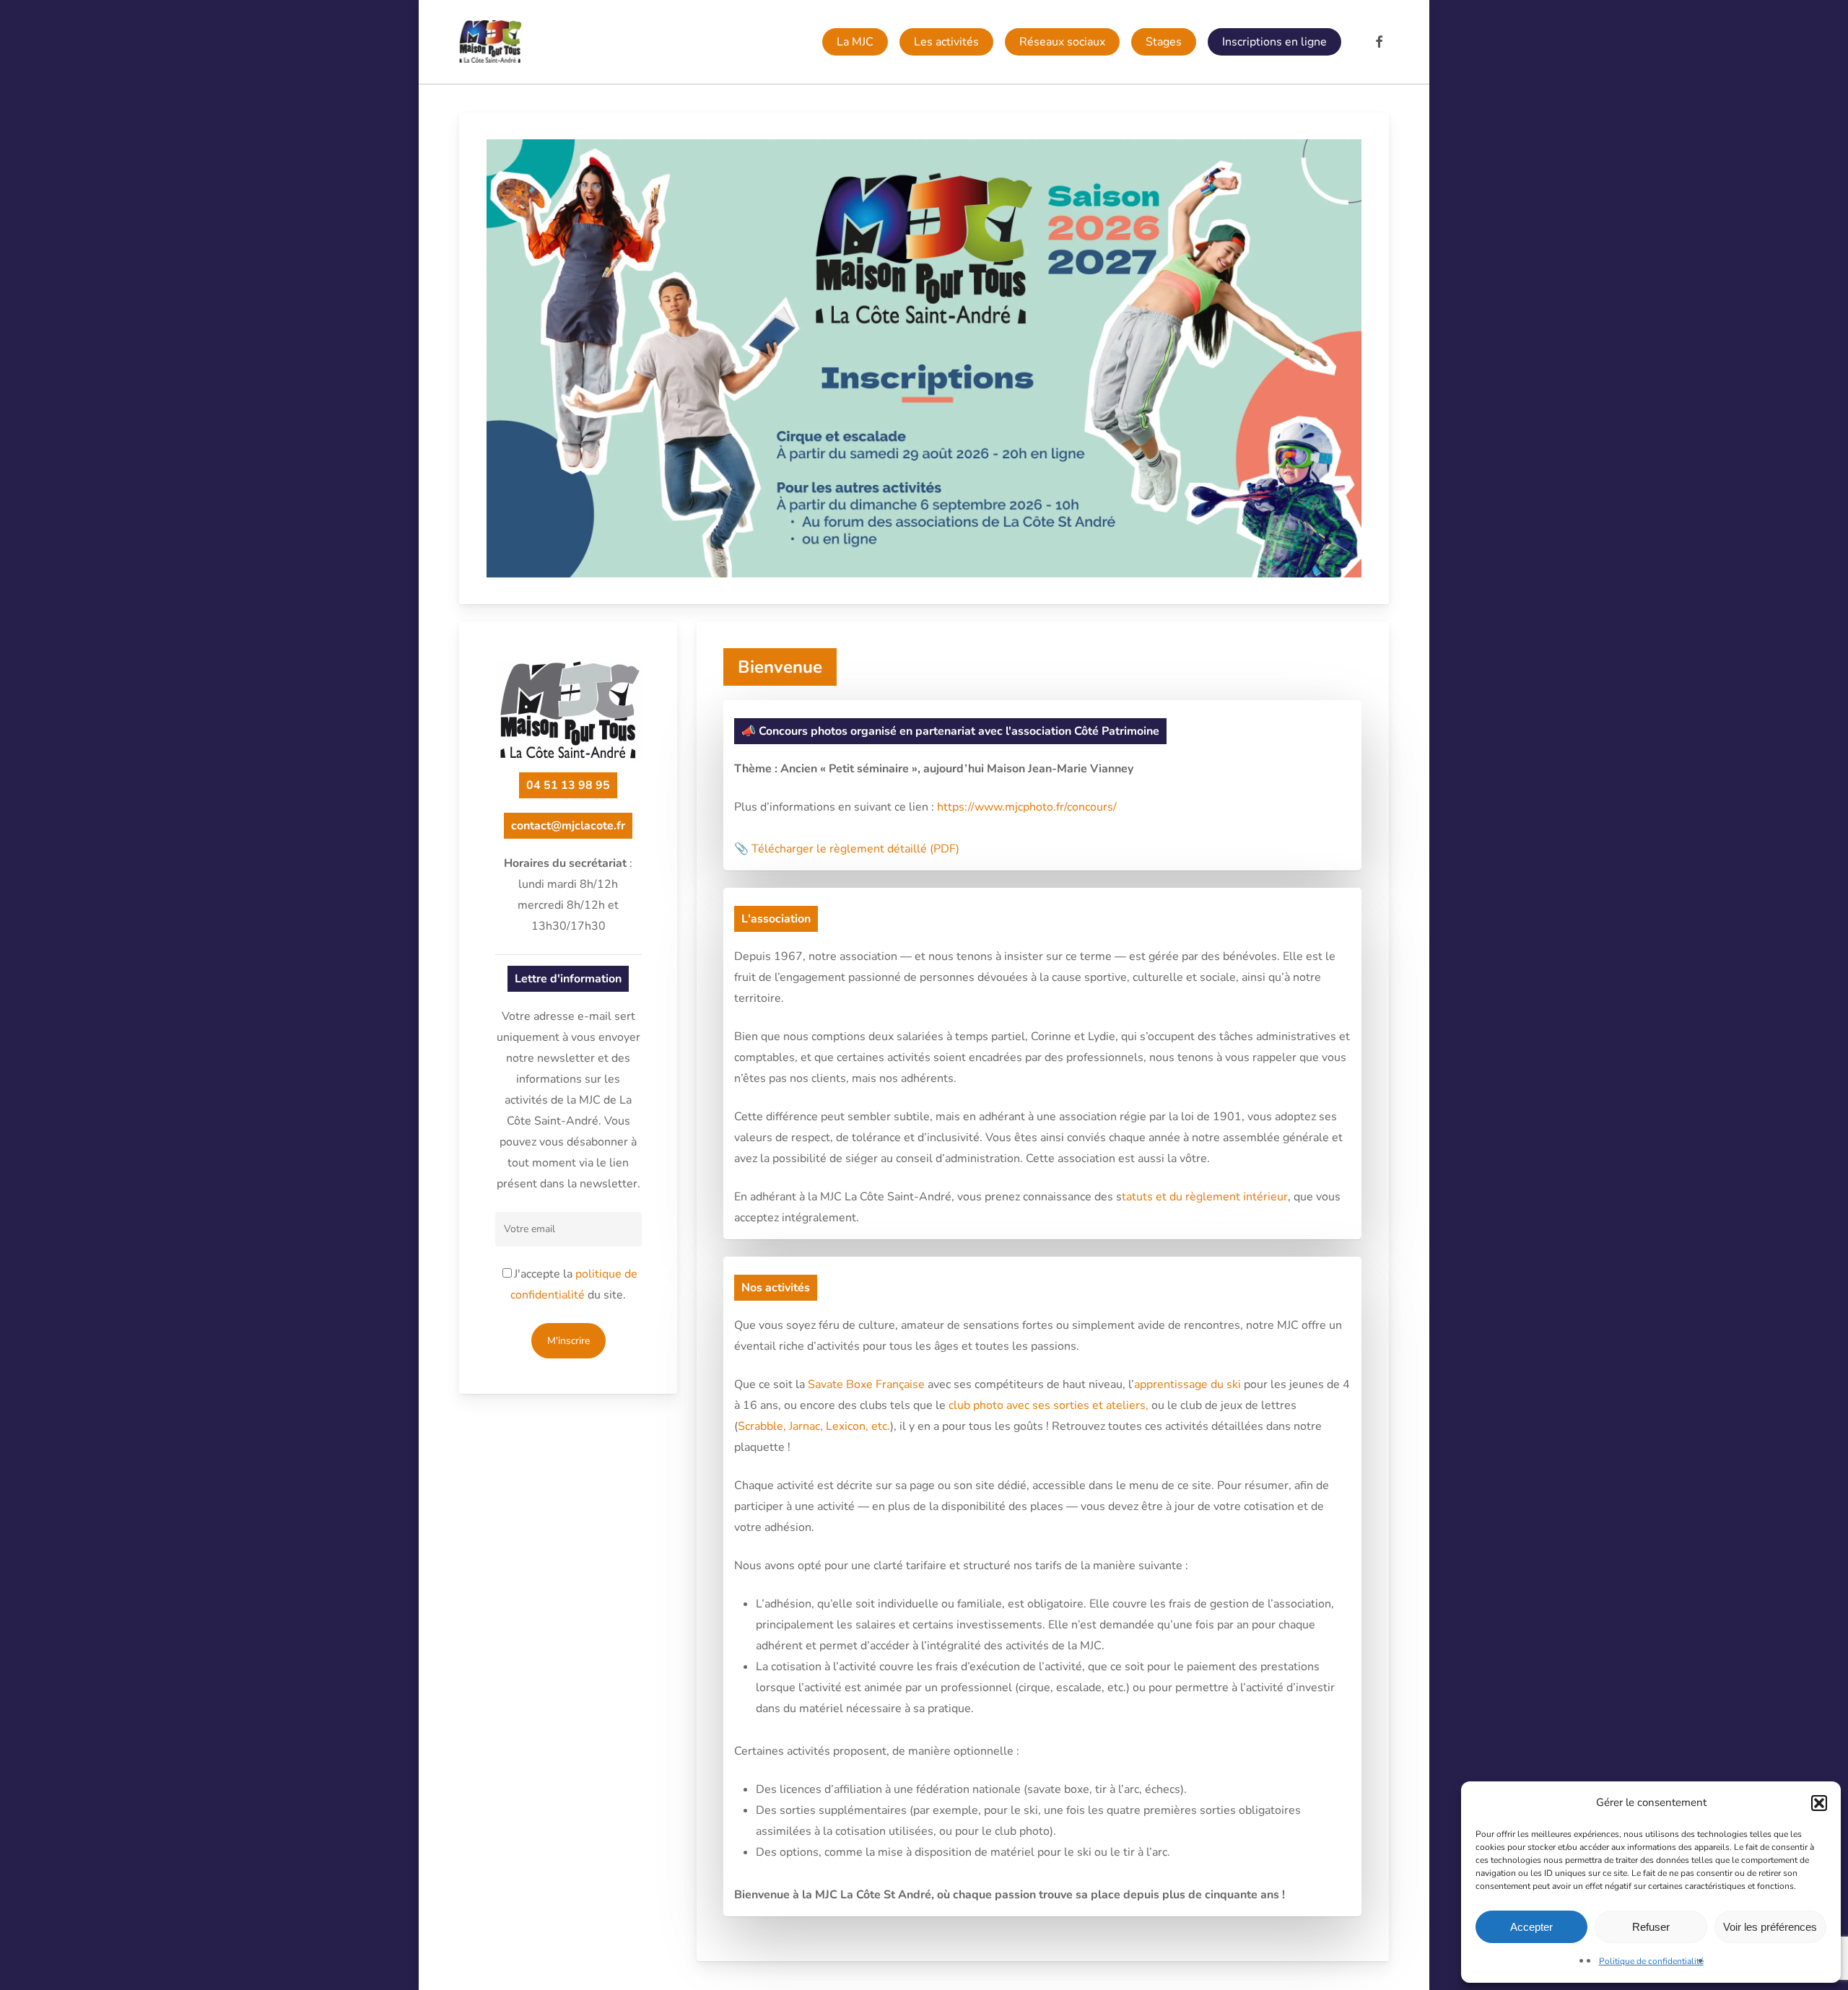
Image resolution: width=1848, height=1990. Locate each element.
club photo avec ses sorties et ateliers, (1049, 1405)
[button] (1819, 1803)
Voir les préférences (1770, 1927)
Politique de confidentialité (1651, 1961)
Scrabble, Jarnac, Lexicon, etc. (814, 1426)
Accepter (1531, 1927)
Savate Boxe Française (866, 1384)
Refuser (1651, 1927)
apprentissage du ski (1187, 1384)
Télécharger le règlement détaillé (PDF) (855, 849)
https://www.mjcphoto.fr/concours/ (1027, 807)
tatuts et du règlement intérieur (1205, 1197)
